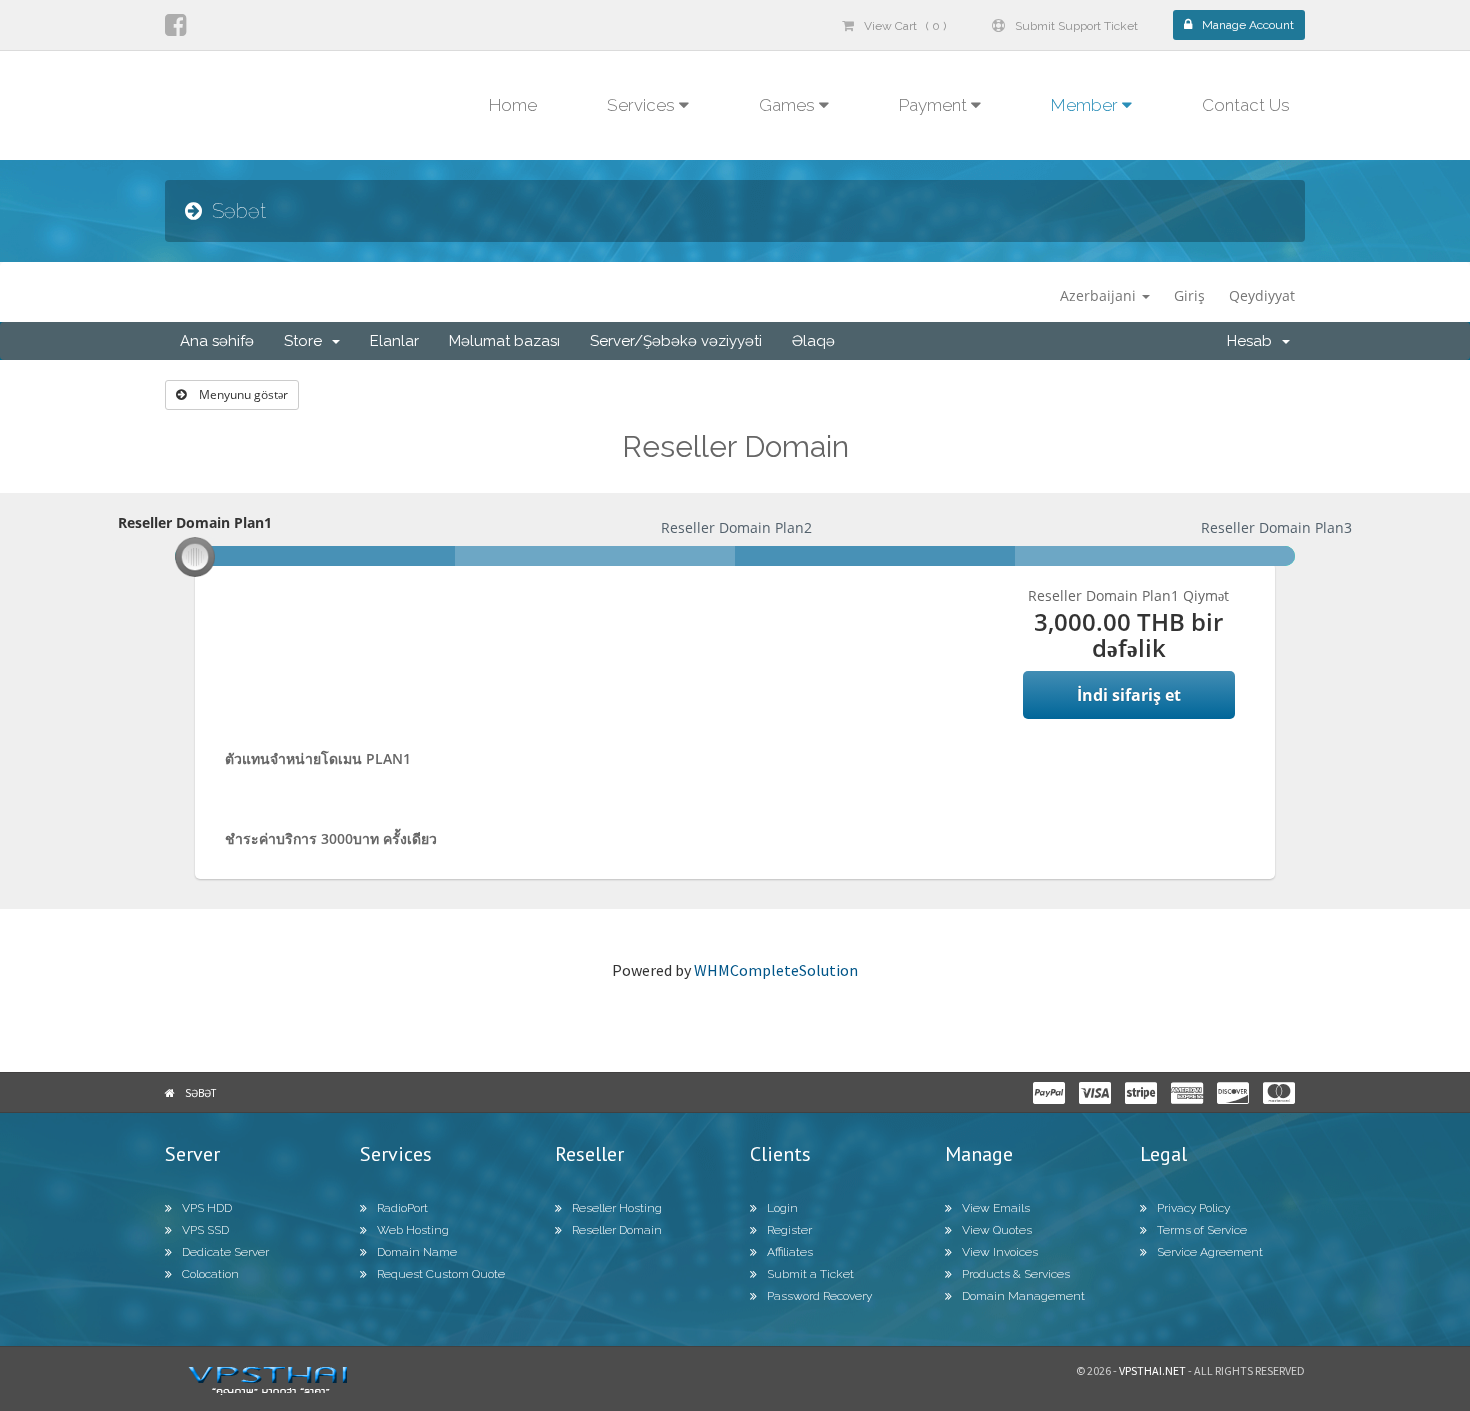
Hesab (1253, 341)
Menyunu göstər (242, 394)
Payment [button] (935, 105)
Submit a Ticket (810, 1274)
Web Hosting (413, 1230)
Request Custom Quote (441, 1274)
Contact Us (1246, 105)
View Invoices (1000, 1252)
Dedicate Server (225, 1252)
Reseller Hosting (617, 1208)
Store (307, 341)
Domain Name (417, 1252)
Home (513, 105)
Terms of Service (1202, 1230)
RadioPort (402, 1208)
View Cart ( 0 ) (905, 26)
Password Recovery (819, 1296)
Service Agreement (1210, 1252)
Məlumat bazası (504, 341)
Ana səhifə (217, 341)
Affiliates (790, 1252)
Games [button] (789, 105)
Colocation (210, 1274)
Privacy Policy (1193, 1208)
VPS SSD (205, 1230)
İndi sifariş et (1129, 695)
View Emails (996, 1208)
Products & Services (1016, 1274)
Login (782, 1208)
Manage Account (1248, 25)
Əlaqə (813, 341)
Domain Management (1023, 1296)
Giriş (1189, 295)
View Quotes (997, 1230)
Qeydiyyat (1262, 295)
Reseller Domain (617, 1230)
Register (789, 1230)
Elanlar (394, 341)
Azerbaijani (1100, 295)
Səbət (200, 1093)
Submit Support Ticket (1076, 26)
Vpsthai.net (1152, 1370)
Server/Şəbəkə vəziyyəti (676, 341)
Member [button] (1086, 105)
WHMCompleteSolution (776, 970)
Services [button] (643, 105)
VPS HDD (207, 1208)
